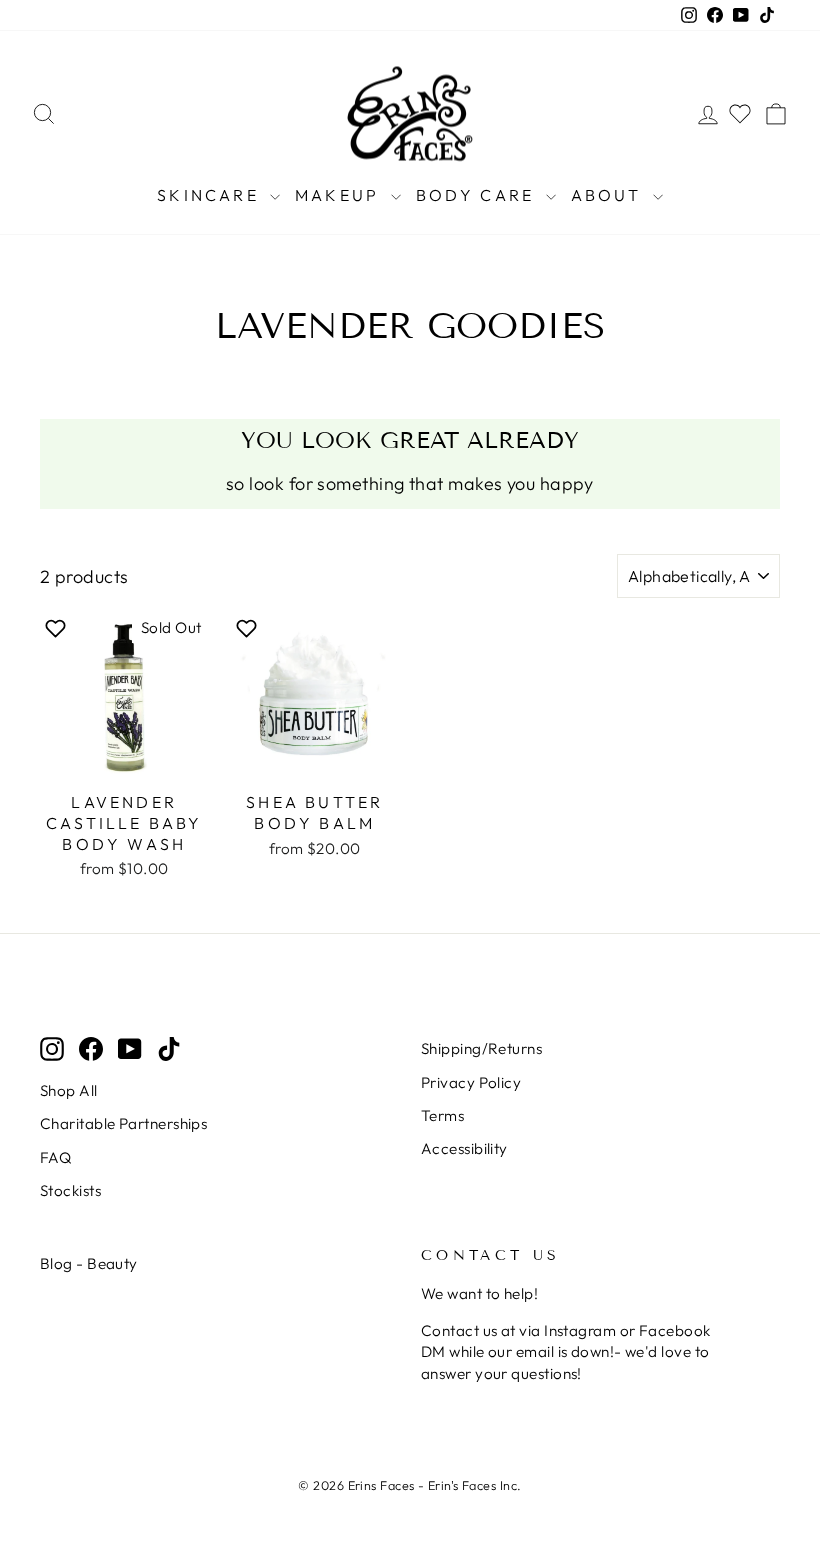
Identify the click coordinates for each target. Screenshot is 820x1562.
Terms (442, 1115)
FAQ (55, 1157)
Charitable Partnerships (123, 1123)
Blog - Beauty (89, 1263)
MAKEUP (340, 195)
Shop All (69, 1090)
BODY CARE (478, 195)
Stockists (70, 1190)
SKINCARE (211, 195)
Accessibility (464, 1148)
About (609, 195)
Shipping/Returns (481, 1048)
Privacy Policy (471, 1082)
